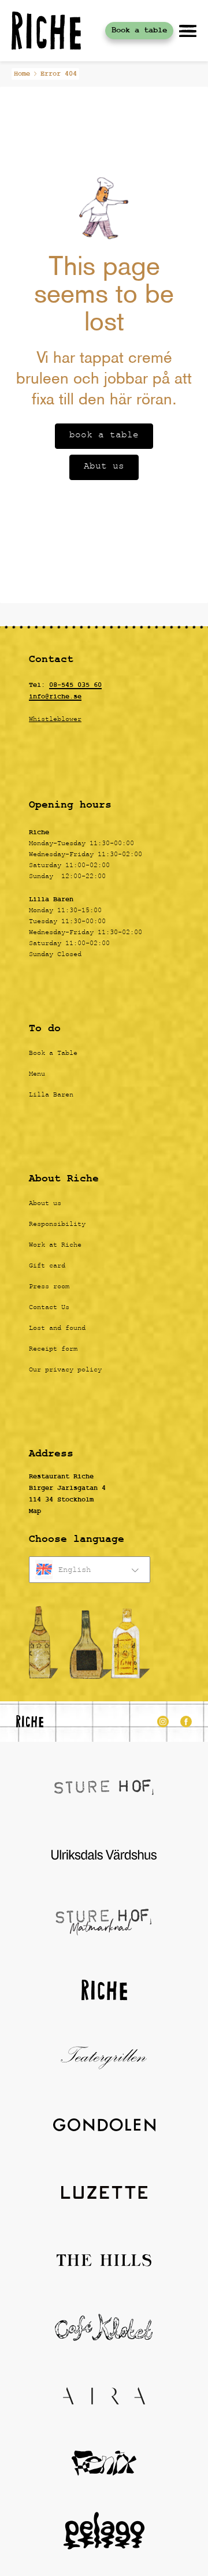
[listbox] (90, 1570)
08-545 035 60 (75, 685)
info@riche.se (55, 697)
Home (22, 74)
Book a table (139, 30)
